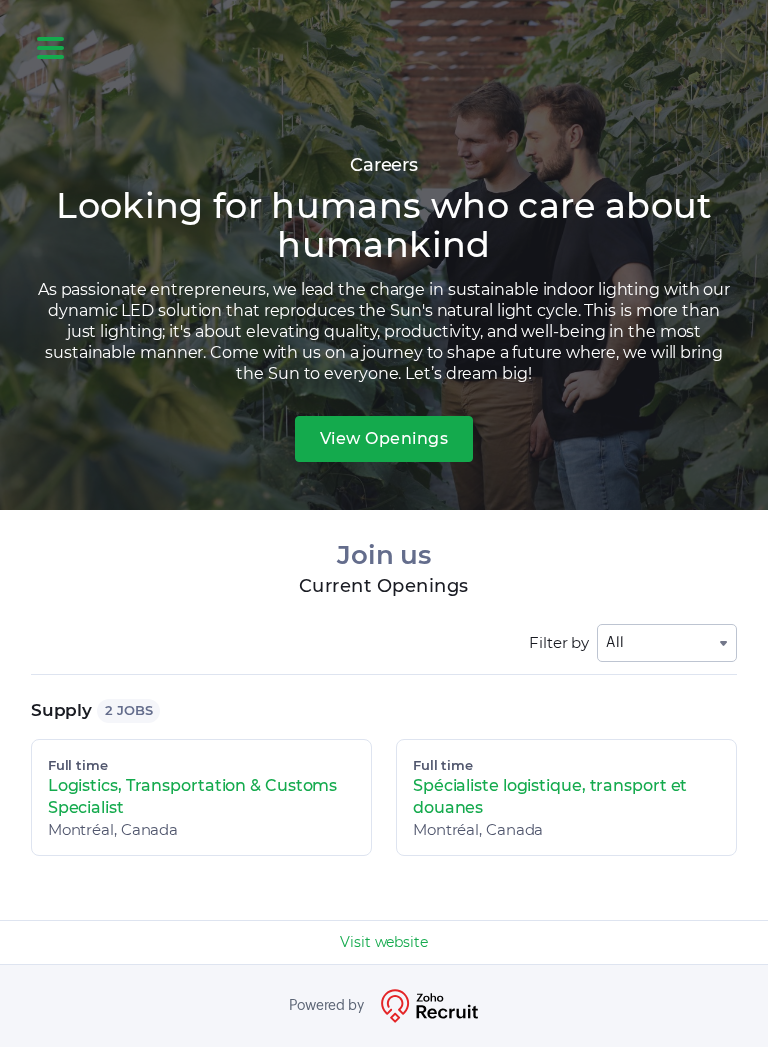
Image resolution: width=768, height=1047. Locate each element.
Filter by (559, 642)
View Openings (384, 438)
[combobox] (667, 642)
